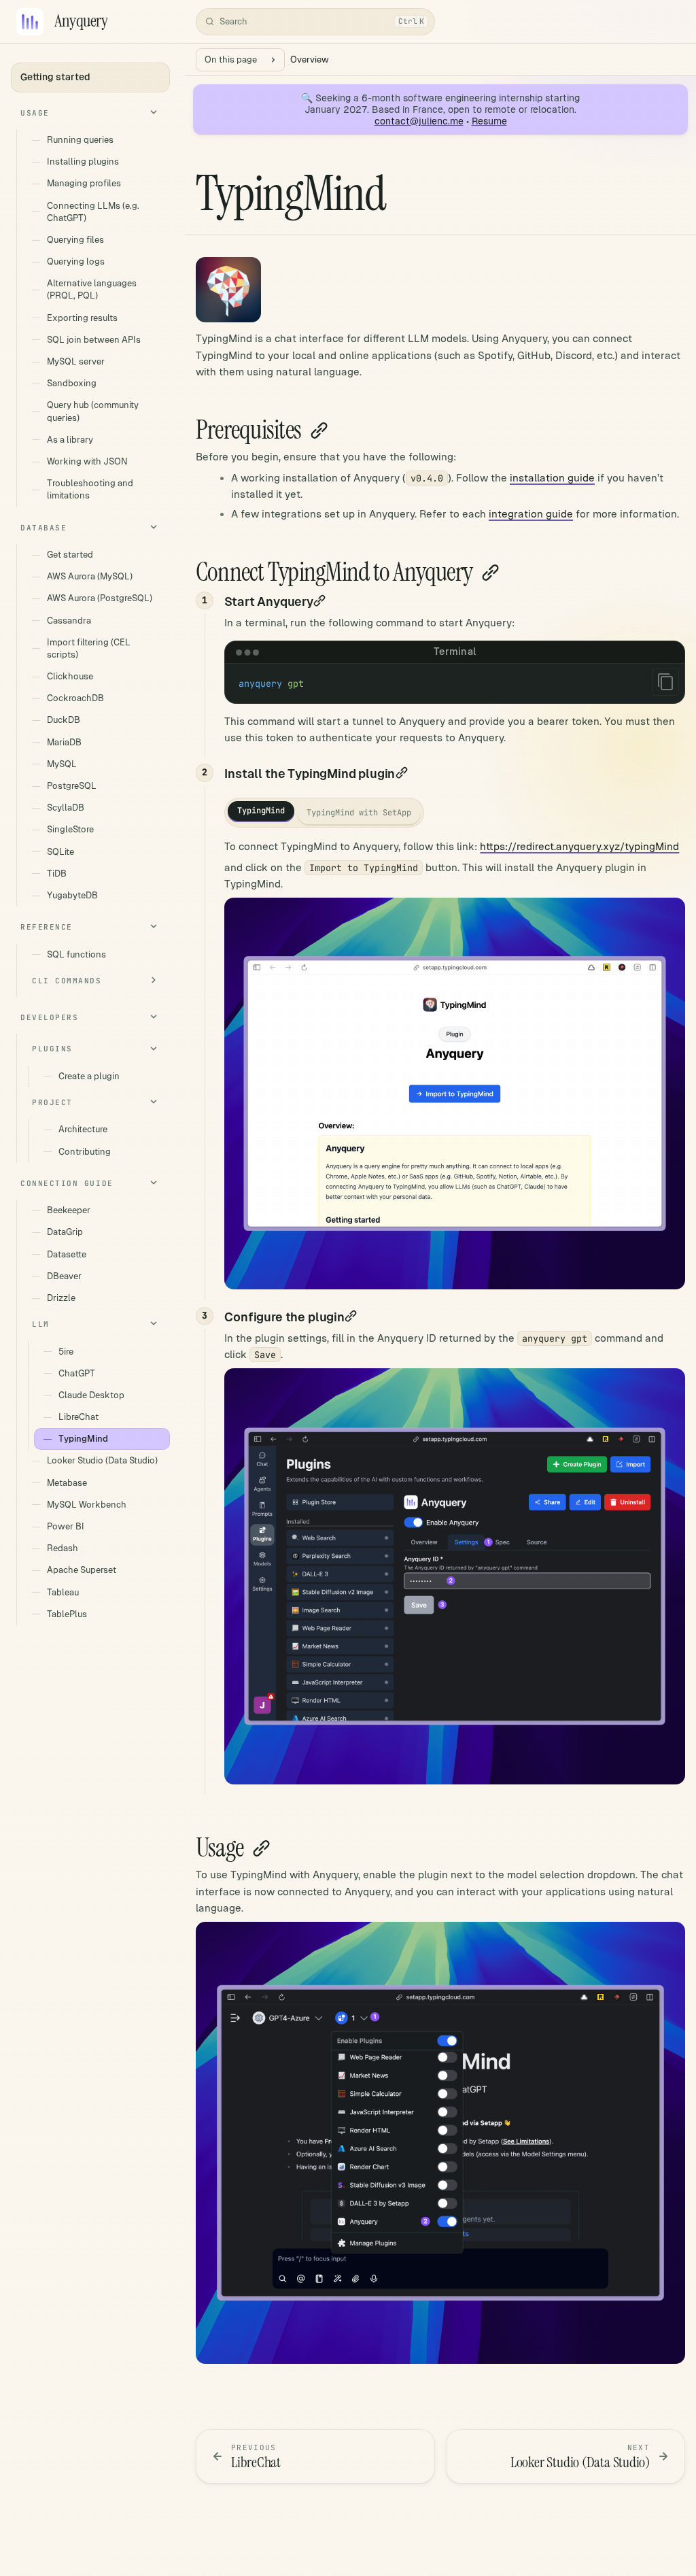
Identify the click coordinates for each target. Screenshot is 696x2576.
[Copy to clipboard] (665, 682)
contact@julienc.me (419, 121)
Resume (489, 121)
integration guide (531, 514)
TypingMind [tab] (261, 811)
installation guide (552, 478)
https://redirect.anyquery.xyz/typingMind (579, 846)
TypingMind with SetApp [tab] (359, 813)
